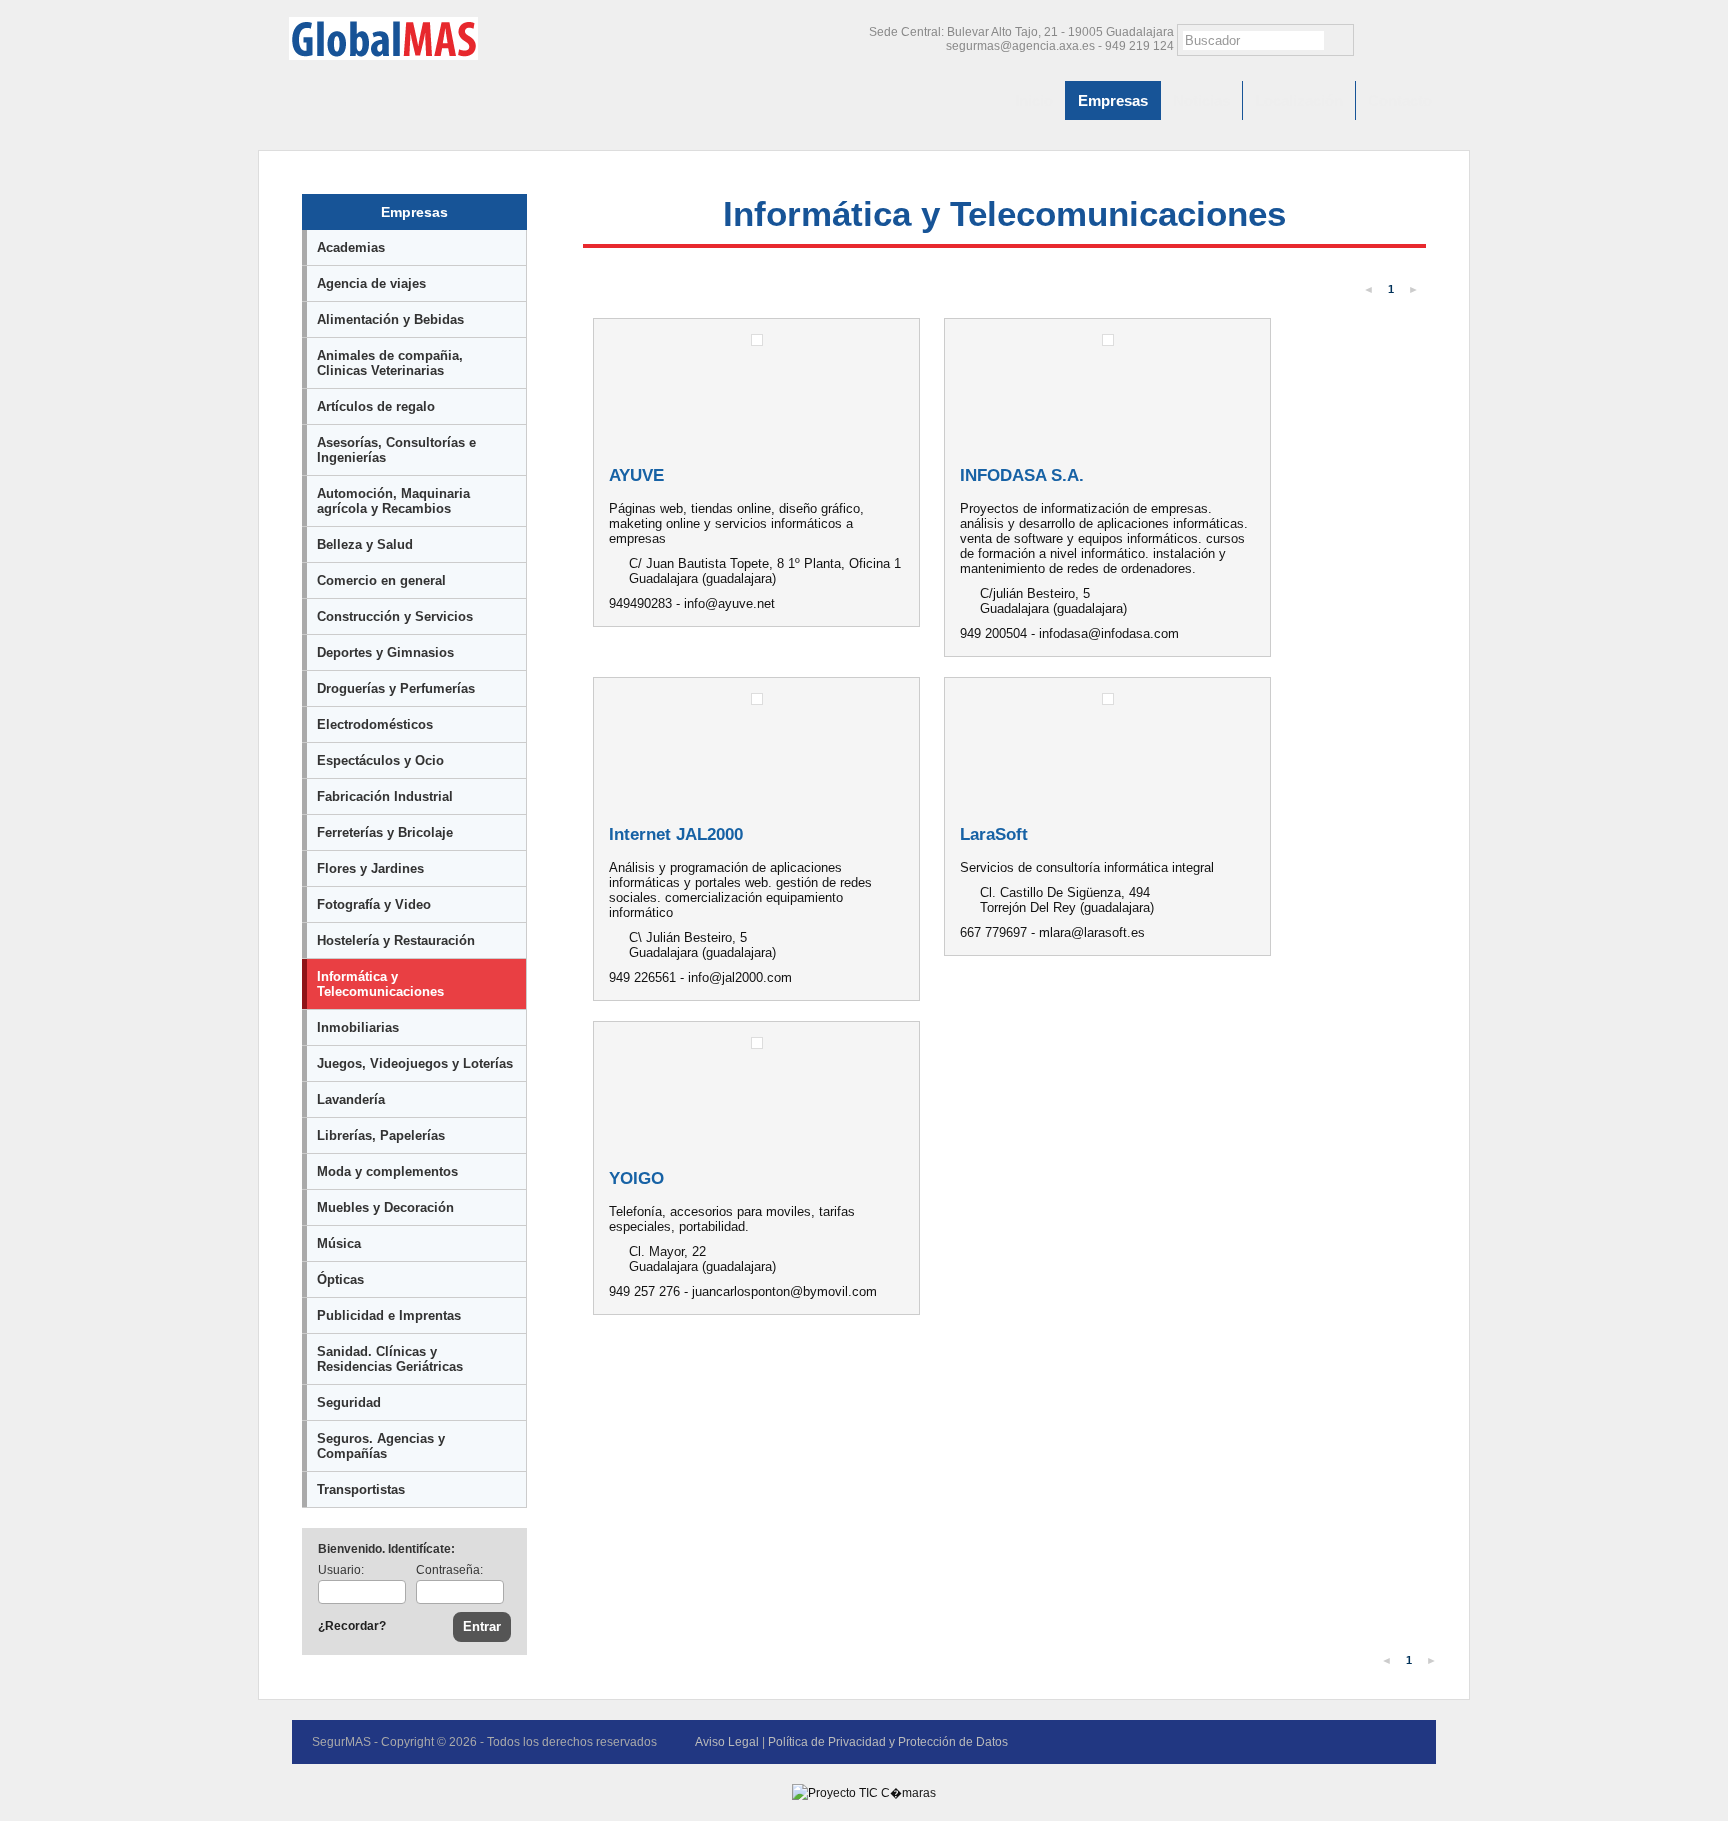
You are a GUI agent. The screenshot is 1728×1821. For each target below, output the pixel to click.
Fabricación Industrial (385, 796)
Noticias (1201, 100)
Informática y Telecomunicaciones (380, 984)
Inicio (1034, 100)
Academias (351, 247)
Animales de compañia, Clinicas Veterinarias (390, 363)
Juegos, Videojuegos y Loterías (415, 1063)
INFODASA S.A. (1022, 475)
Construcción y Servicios (395, 616)
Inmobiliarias (358, 1027)
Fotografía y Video (374, 904)
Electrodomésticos (375, 724)
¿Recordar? (352, 1626)
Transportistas (361, 1489)
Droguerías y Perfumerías (396, 688)
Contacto (1400, 100)
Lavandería (351, 1099)
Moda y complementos (387, 1171)
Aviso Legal (727, 1742)
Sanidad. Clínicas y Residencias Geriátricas (390, 1359)
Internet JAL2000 (676, 834)
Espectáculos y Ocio (380, 760)
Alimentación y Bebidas (390, 319)
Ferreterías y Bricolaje (385, 832)
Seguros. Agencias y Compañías (381, 1446)
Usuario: (341, 1570)
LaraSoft (994, 834)
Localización (1299, 100)
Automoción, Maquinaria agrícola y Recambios (393, 501)
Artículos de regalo (376, 406)
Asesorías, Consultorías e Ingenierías (396, 450)
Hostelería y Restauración (396, 940)
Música (339, 1243)
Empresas (1113, 100)
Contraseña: (449, 1570)
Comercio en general (381, 580)
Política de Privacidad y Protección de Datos (888, 1742)
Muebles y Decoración (385, 1207)
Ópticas (340, 1279)
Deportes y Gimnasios (385, 652)
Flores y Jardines (370, 868)
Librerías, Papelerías (381, 1135)
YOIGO (636, 1178)
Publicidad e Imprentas (389, 1315)
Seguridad (349, 1402)
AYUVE (636, 475)
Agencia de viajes (371, 283)
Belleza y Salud (365, 544)
